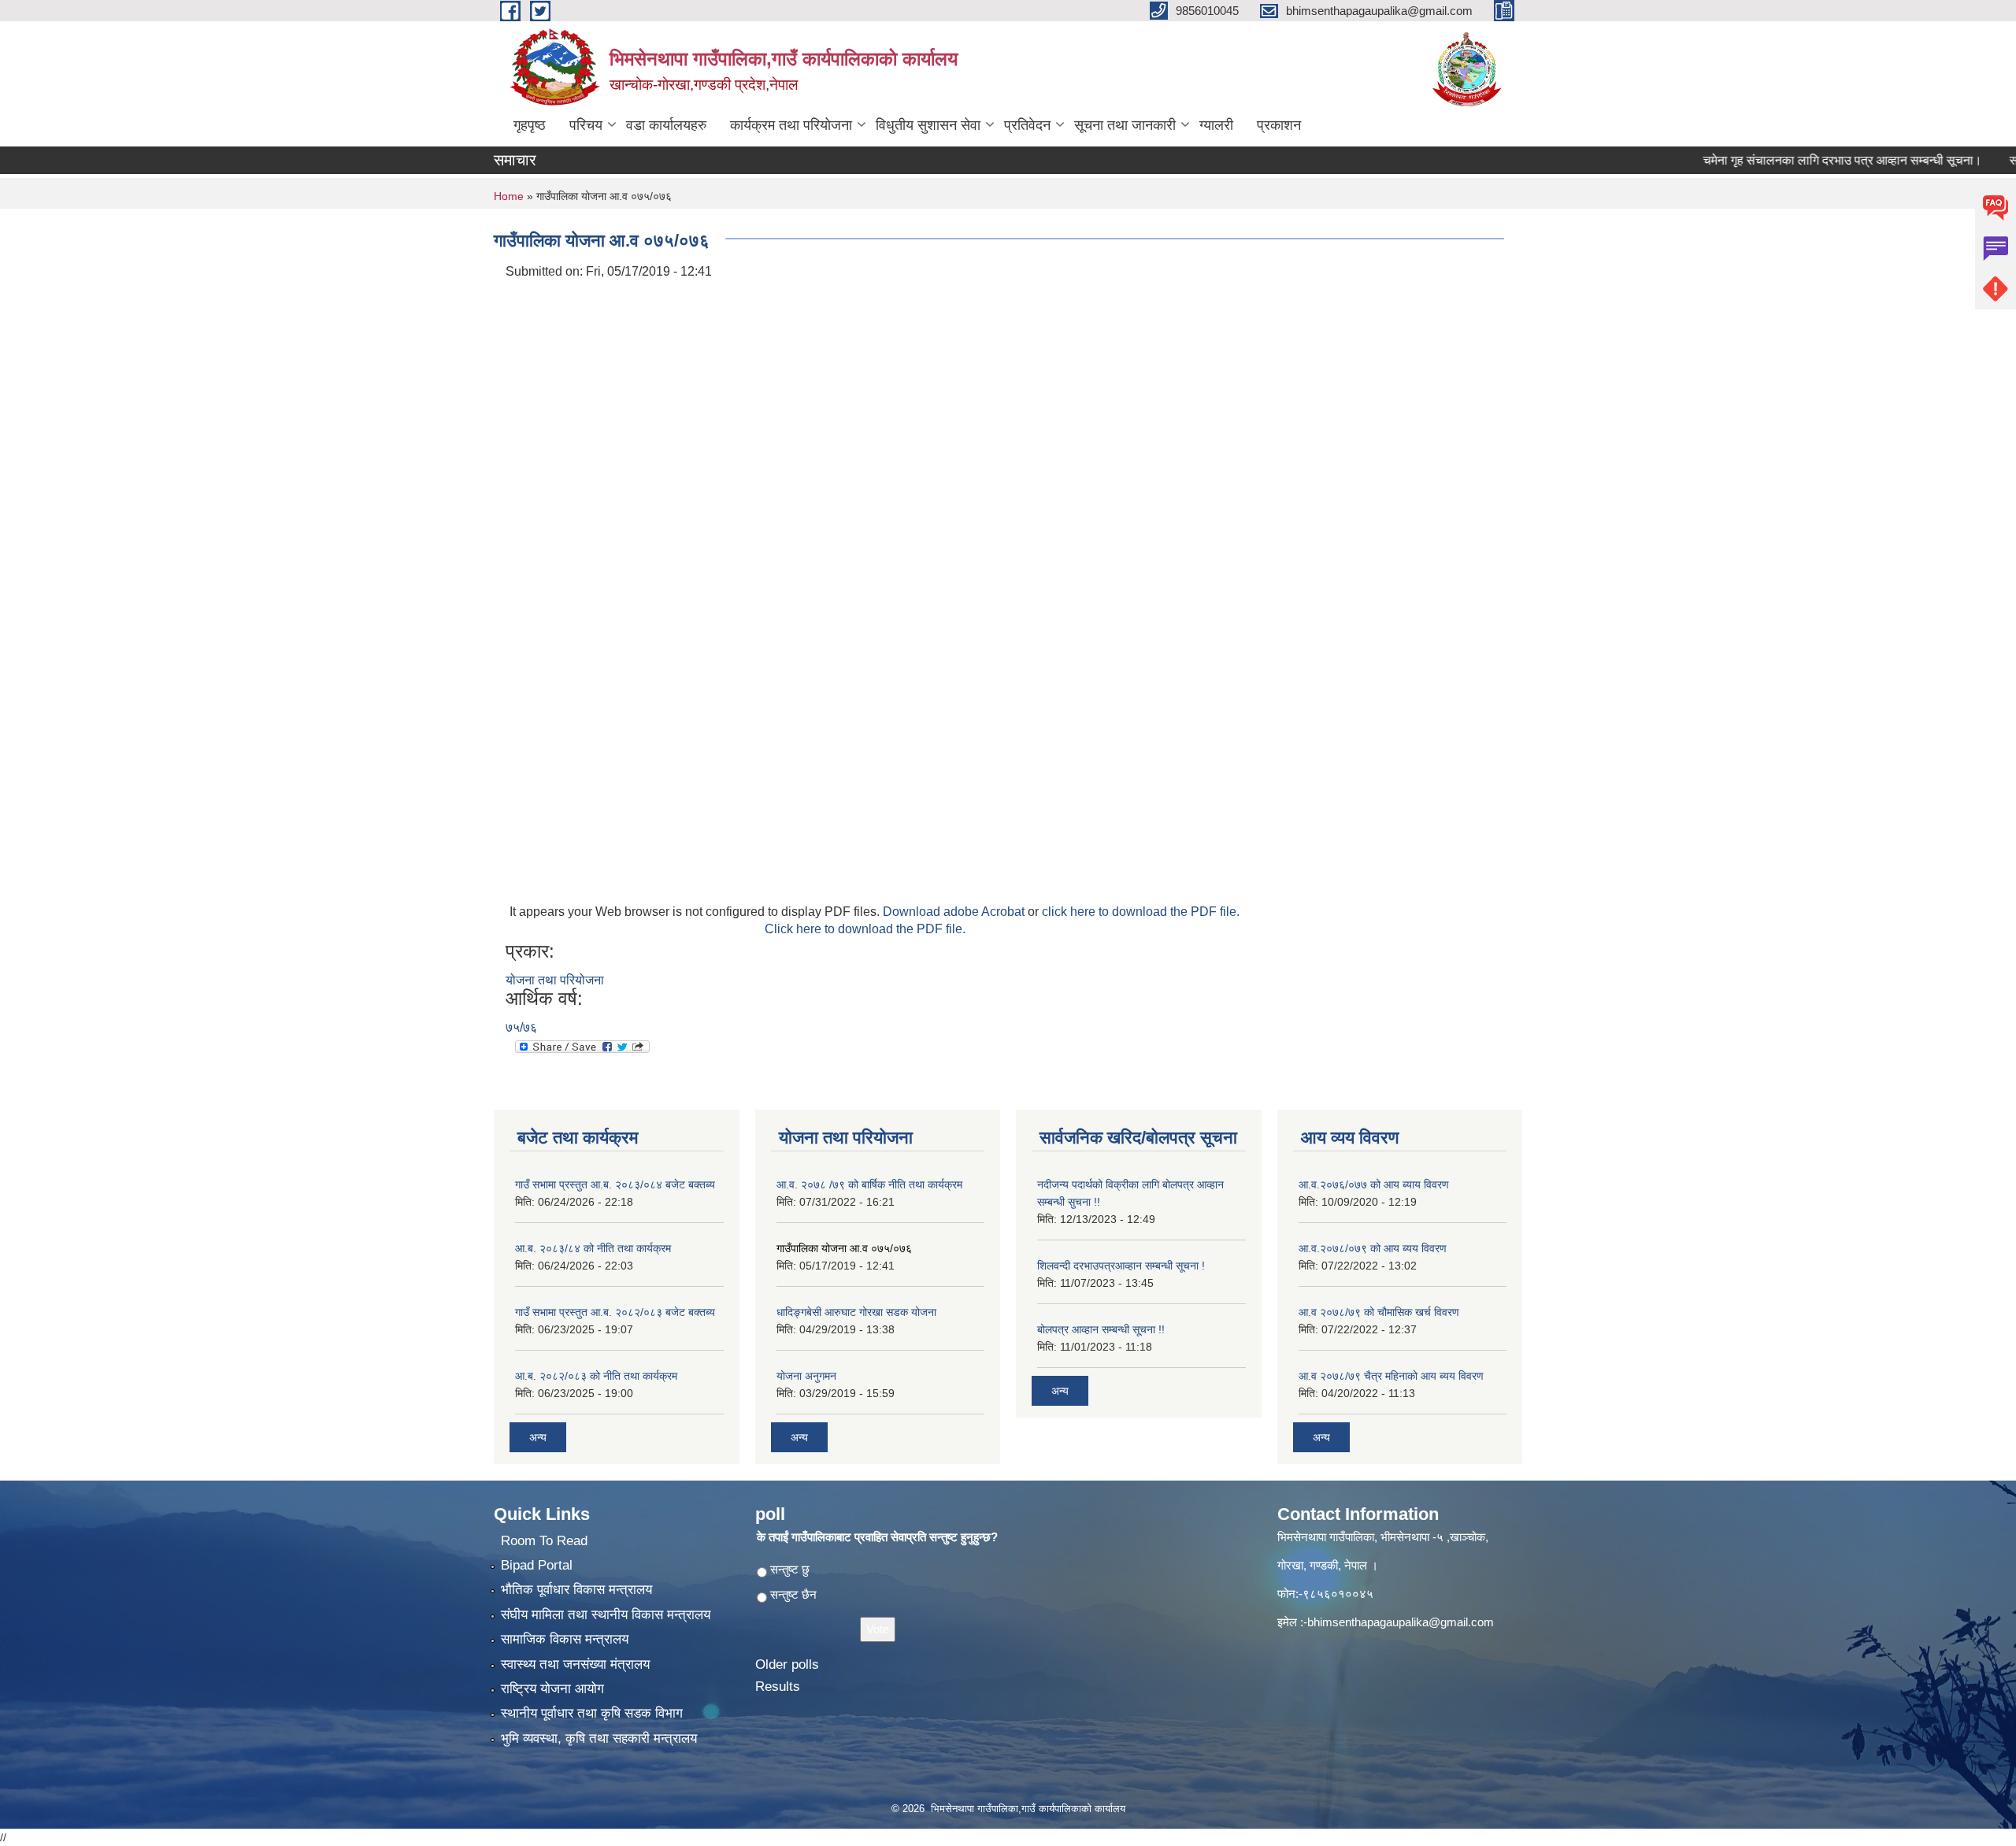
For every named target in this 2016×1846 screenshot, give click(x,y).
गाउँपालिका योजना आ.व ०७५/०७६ (844, 1248)
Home (509, 196)
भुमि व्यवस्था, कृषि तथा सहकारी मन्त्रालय (599, 1739)
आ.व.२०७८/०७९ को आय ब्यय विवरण (1373, 1248)
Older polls (787, 1664)
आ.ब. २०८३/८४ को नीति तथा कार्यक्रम (593, 1248)
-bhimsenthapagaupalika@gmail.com (1399, 1622)
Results (778, 1687)
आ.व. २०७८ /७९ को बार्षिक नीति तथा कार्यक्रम (869, 1184)
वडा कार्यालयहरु (666, 125)
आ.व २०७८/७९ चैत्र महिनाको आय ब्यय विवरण (1391, 1376)
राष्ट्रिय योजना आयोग (552, 1689)
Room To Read (544, 1541)
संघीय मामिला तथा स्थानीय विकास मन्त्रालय (606, 1615)
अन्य (538, 1437)
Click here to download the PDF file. (865, 929)
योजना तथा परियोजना (555, 980)
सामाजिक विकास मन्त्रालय (565, 1639)
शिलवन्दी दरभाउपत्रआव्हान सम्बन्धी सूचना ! (1121, 1266)
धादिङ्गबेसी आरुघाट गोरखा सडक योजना (856, 1312)
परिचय (586, 125)
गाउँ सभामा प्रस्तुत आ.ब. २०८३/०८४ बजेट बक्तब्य (615, 1184)
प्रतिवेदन (1027, 125)
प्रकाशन (1279, 125)
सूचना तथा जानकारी (1125, 125)
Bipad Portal (537, 1565)
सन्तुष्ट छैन (793, 1594)
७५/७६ (521, 1027)
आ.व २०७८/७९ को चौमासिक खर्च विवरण (1379, 1312)
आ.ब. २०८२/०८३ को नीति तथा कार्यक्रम (596, 1376)
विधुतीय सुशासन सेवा (928, 125)
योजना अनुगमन (806, 1376)
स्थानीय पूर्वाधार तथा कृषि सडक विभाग (592, 1713)
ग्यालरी (1216, 125)
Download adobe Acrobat (955, 912)
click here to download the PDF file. (1141, 912)
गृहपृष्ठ (530, 125)
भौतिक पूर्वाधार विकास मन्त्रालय (576, 1590)
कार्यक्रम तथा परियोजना (791, 125)
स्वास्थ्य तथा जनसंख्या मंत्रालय (575, 1664)
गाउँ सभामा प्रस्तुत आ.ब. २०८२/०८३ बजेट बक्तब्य (615, 1312)
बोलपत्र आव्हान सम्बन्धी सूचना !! (1101, 1329)
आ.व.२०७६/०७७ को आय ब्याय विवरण (1374, 1184)
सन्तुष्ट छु (790, 1569)
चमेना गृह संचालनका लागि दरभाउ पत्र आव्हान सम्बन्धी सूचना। (1797, 160)
